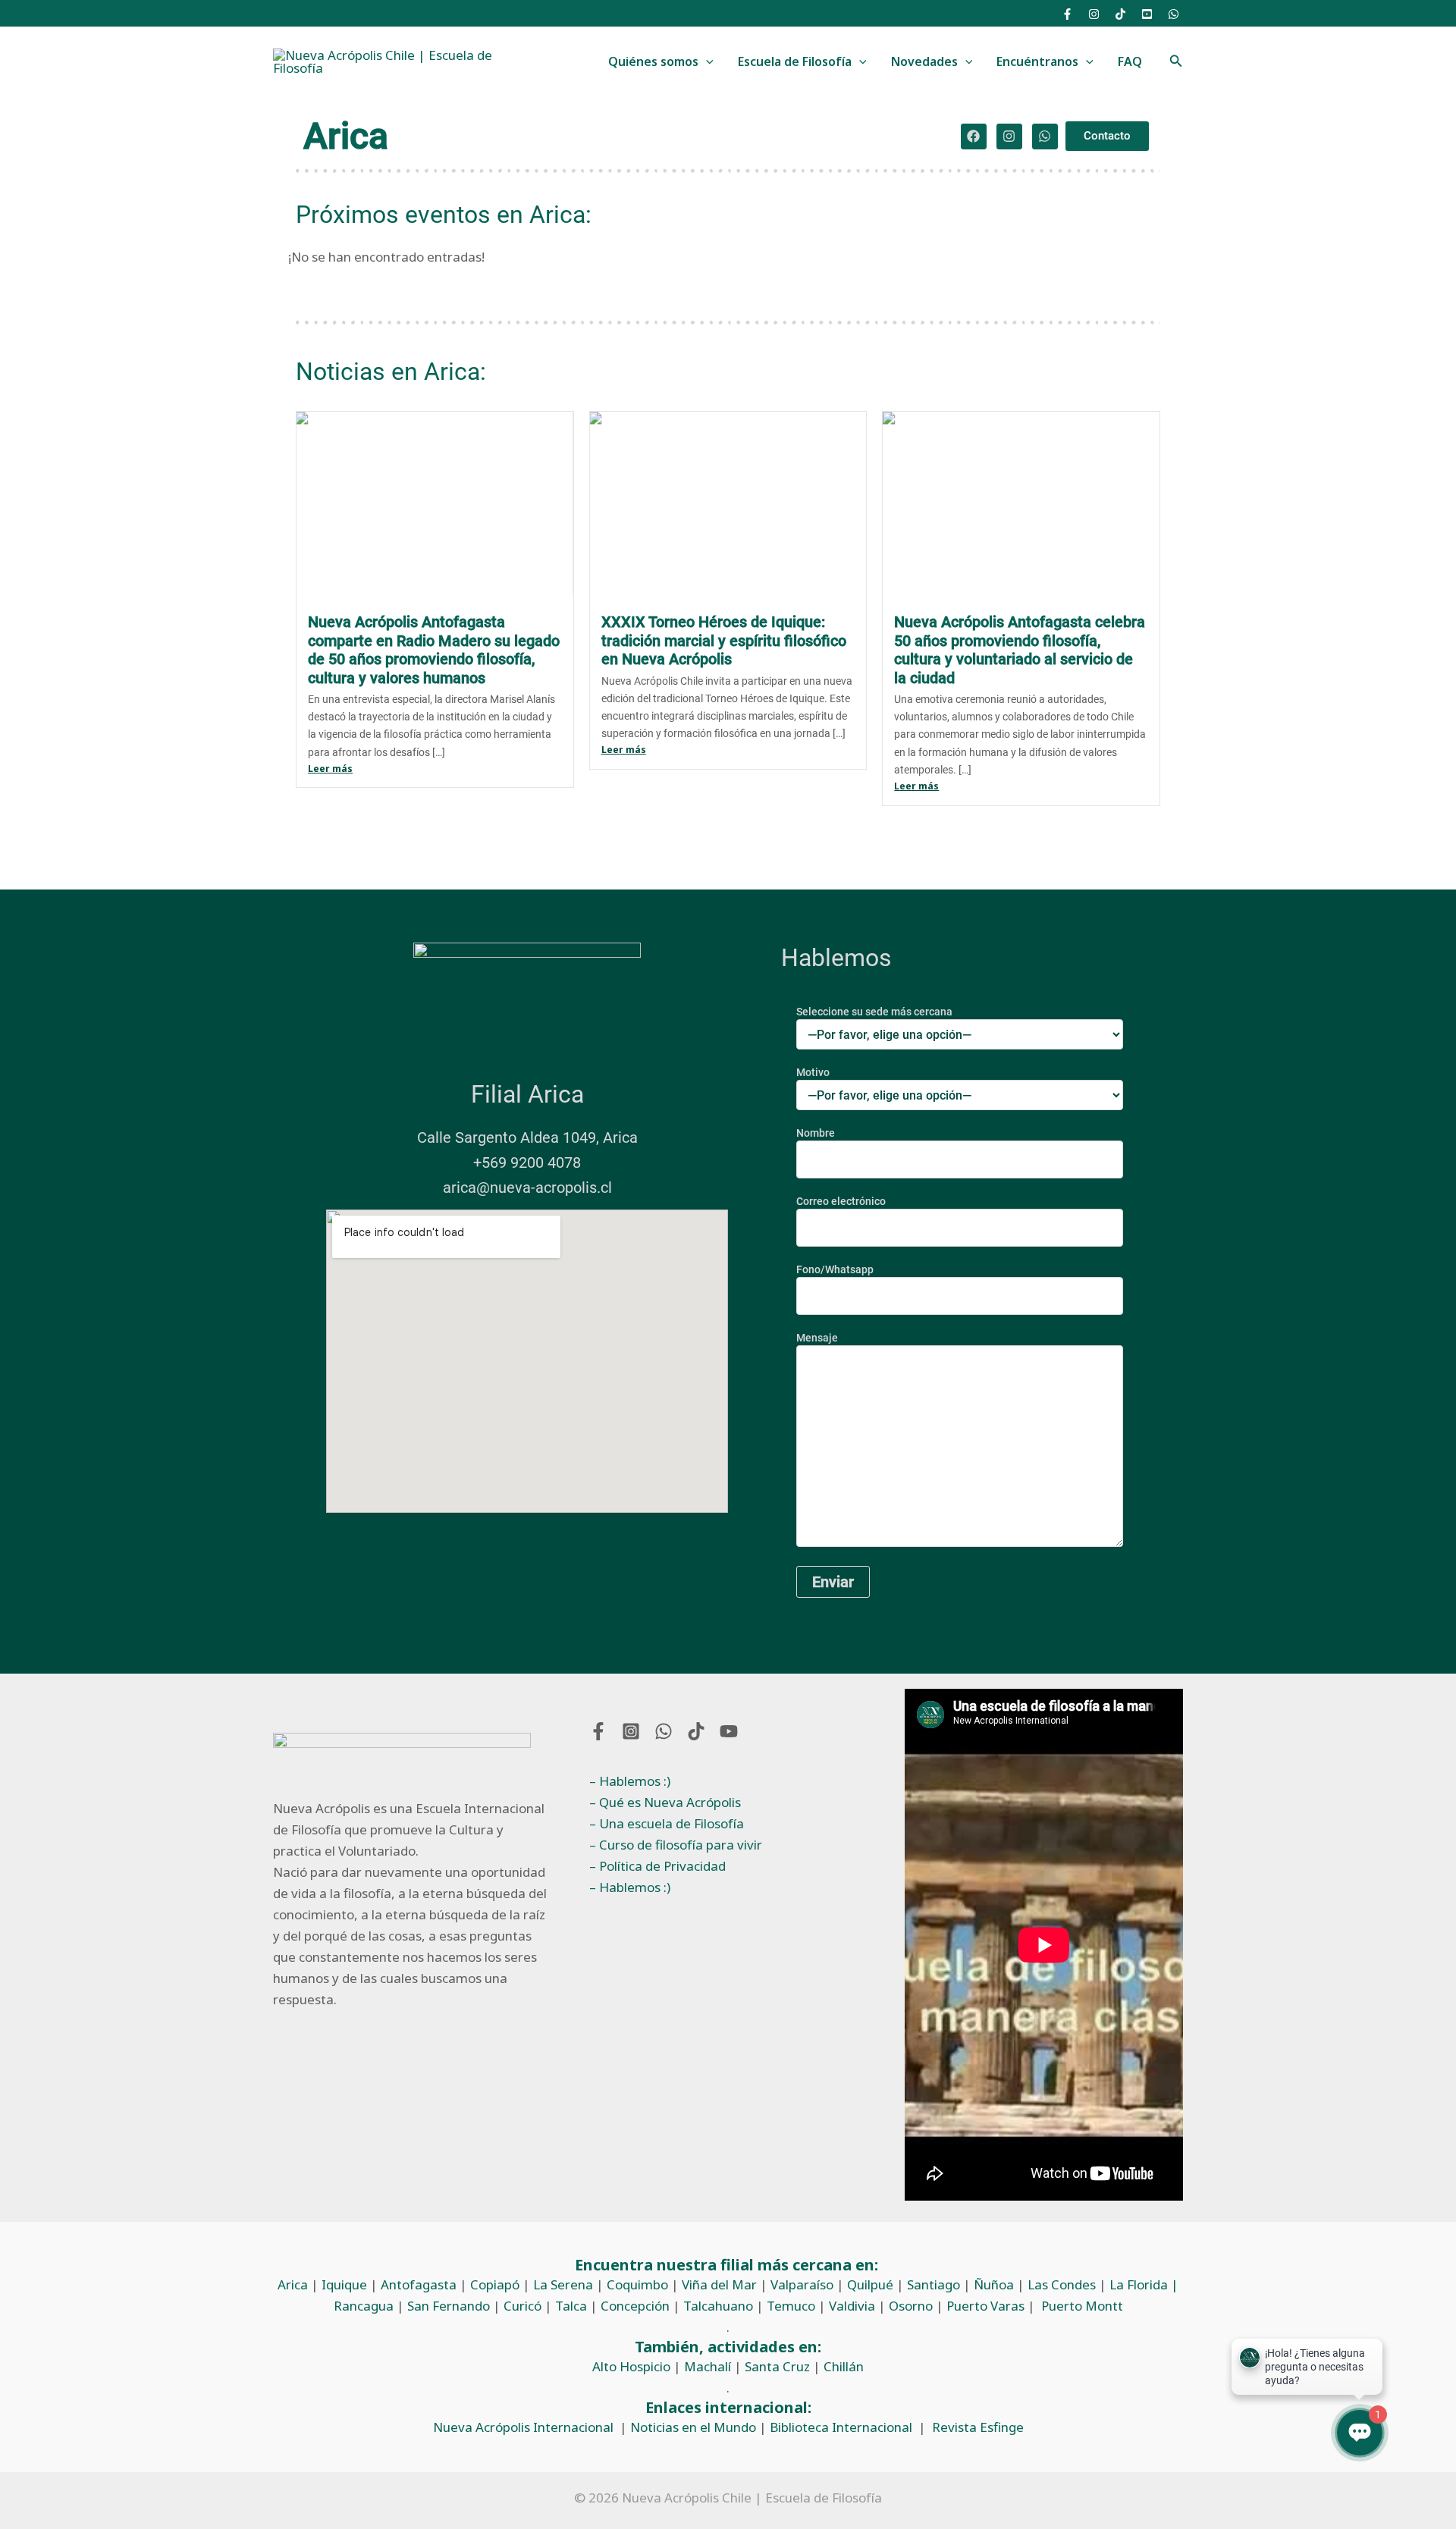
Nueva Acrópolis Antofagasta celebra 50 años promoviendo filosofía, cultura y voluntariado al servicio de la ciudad (1020, 650)
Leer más (330, 769)
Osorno (911, 2306)
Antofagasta (419, 2284)
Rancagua (364, 2306)
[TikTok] (1120, 14)
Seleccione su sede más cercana (874, 1012)
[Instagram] (1094, 14)
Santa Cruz (777, 2366)
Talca (571, 2306)
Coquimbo (637, 2284)
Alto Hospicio (631, 2366)
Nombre (816, 1133)
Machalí (708, 2366)
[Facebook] (1067, 14)
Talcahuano (718, 2306)
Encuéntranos (1037, 61)
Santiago (934, 2284)
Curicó (522, 2306)
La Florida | (1144, 2284)
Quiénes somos (653, 61)
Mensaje (817, 1338)
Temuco (791, 2306)
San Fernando (449, 2306)
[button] (706, 62)
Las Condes (1062, 2284)
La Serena (563, 2284)
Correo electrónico (841, 1201)
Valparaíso (802, 2284)
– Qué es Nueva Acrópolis (665, 1802)
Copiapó (495, 2284)
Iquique (344, 2284)
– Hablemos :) (630, 1781)
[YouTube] (1147, 14)
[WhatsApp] (1174, 14)
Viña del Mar (719, 2284)
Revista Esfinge (978, 2427)
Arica (293, 2284)
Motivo (813, 1072)
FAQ (1130, 61)
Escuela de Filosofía (795, 61)
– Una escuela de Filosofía (667, 1823)
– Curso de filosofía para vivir (676, 1845)
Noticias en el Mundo (693, 2427)
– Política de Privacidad (657, 1866)
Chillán (844, 2366)
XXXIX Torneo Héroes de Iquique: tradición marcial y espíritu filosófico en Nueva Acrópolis (724, 640)
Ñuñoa (994, 2284)
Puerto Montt (1082, 2306)
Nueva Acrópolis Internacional (523, 2427)
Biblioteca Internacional (841, 2427)
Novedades (924, 61)
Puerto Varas (985, 2306)
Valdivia (852, 2306)
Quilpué (870, 2284)
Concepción (635, 2306)
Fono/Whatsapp (835, 1269)
